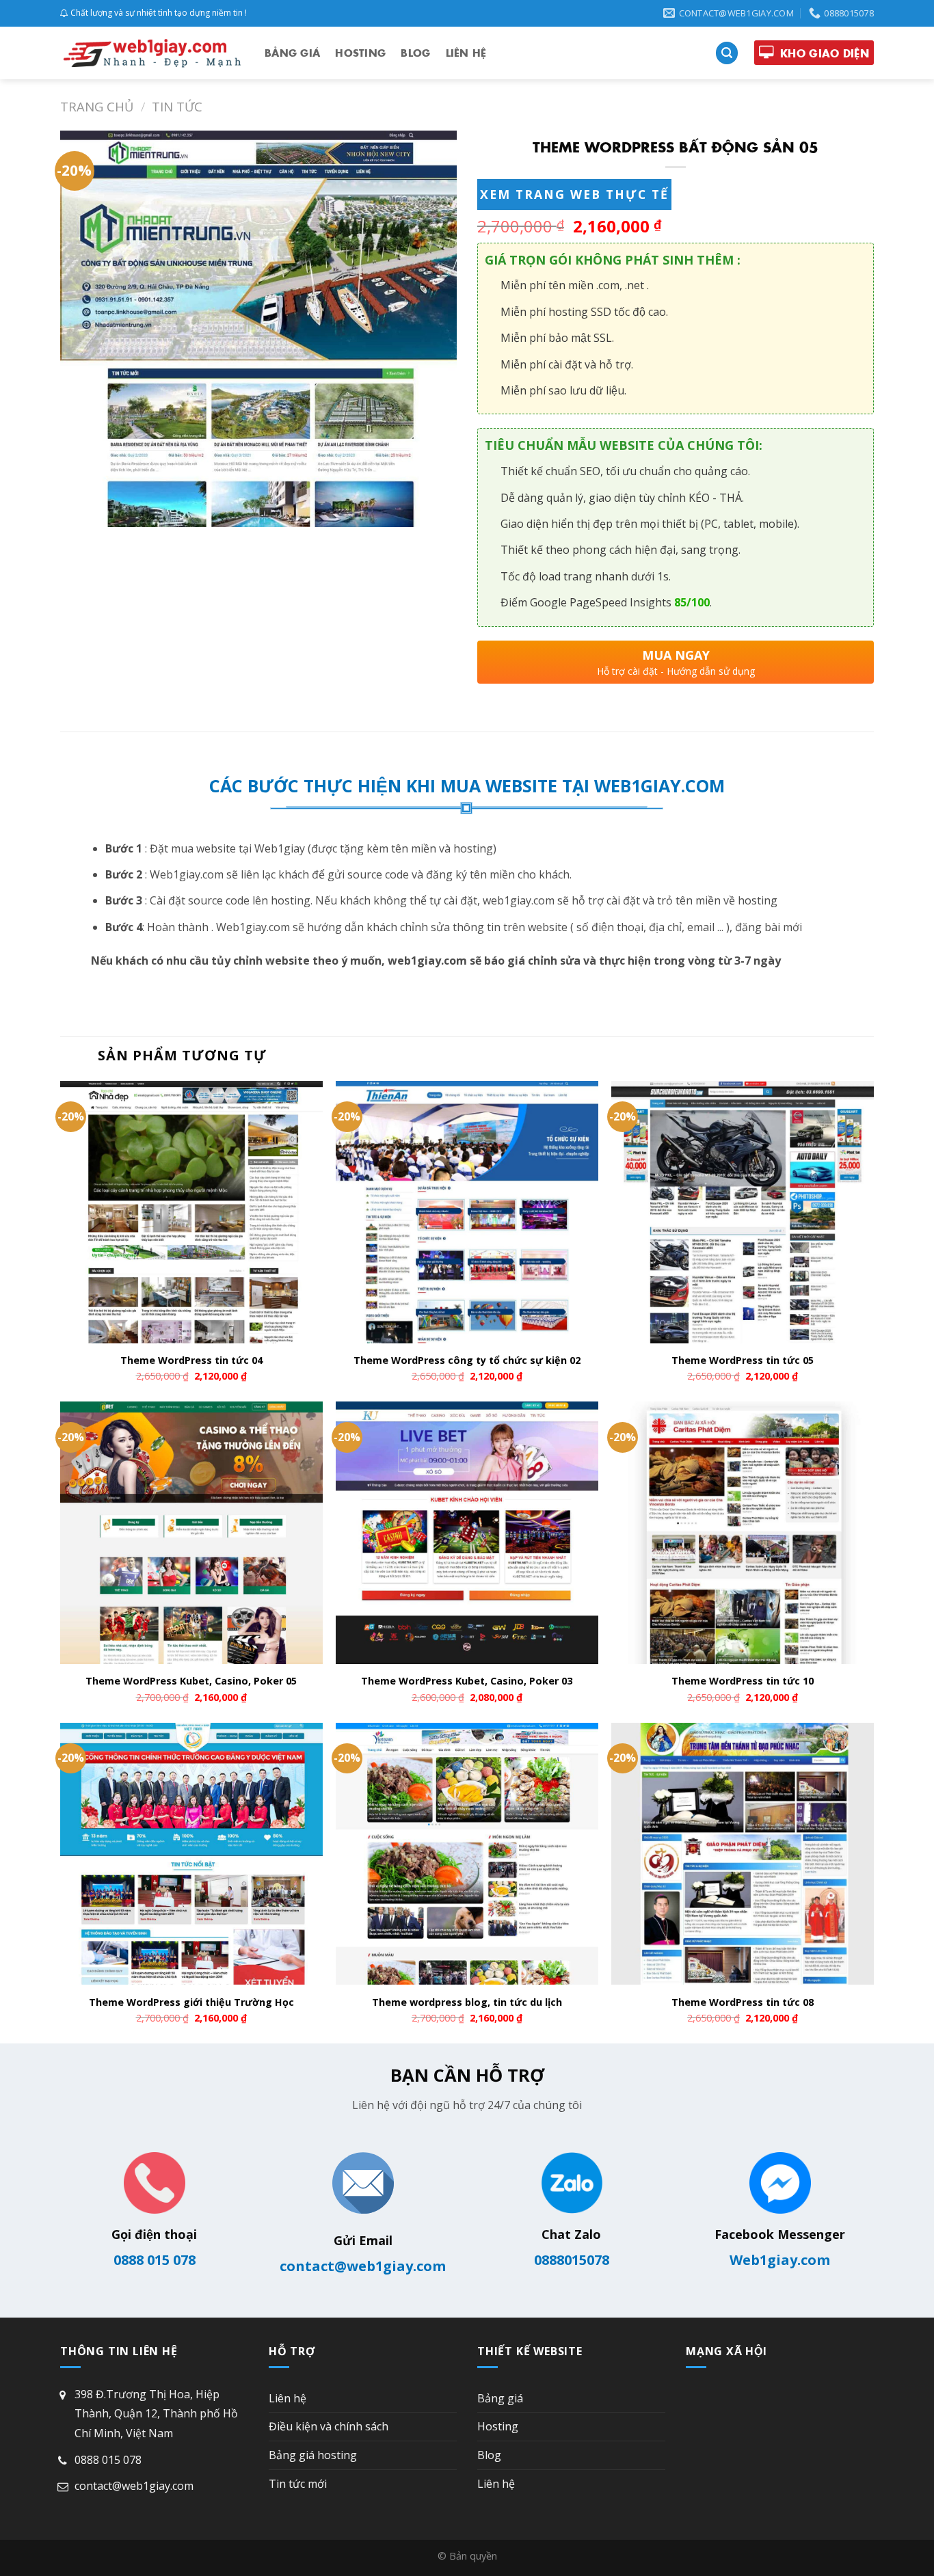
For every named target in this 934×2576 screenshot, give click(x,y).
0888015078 (572, 2260)
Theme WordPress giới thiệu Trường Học (191, 2002)
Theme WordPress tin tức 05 (743, 1360)
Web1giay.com (780, 2260)
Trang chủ (97, 106)
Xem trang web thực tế (574, 194)
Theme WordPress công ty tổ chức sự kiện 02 (467, 1360)
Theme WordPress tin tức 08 (743, 2002)
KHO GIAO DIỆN (825, 53)
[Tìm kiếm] (727, 53)
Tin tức (177, 106)
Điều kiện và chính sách (329, 2426)
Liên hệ (466, 53)
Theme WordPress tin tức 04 (191, 1360)
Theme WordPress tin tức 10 (743, 1681)
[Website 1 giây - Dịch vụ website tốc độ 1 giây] (152, 53)
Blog (415, 53)
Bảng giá (292, 53)
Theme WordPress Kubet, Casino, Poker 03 (467, 1681)
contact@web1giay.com (363, 2266)
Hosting (360, 53)
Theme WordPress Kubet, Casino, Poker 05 (191, 1681)
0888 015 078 (155, 2260)
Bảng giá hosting (313, 2455)
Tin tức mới (298, 2484)
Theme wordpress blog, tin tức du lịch (467, 2002)
